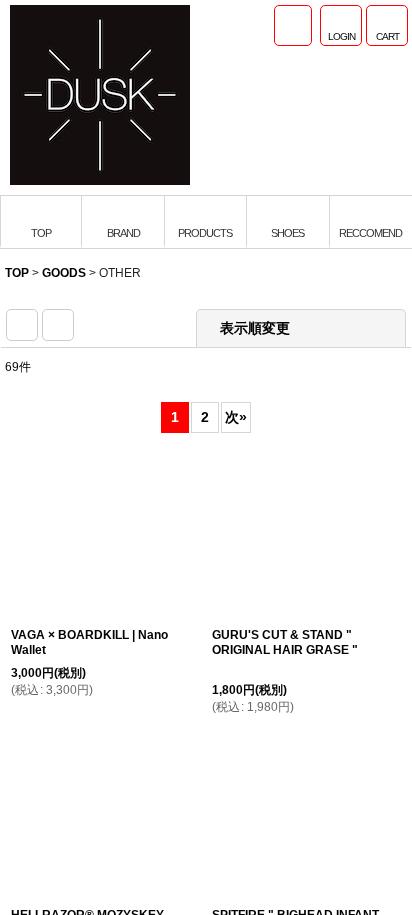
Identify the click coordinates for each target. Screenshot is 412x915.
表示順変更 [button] (257, 328)
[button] (293, 25)
